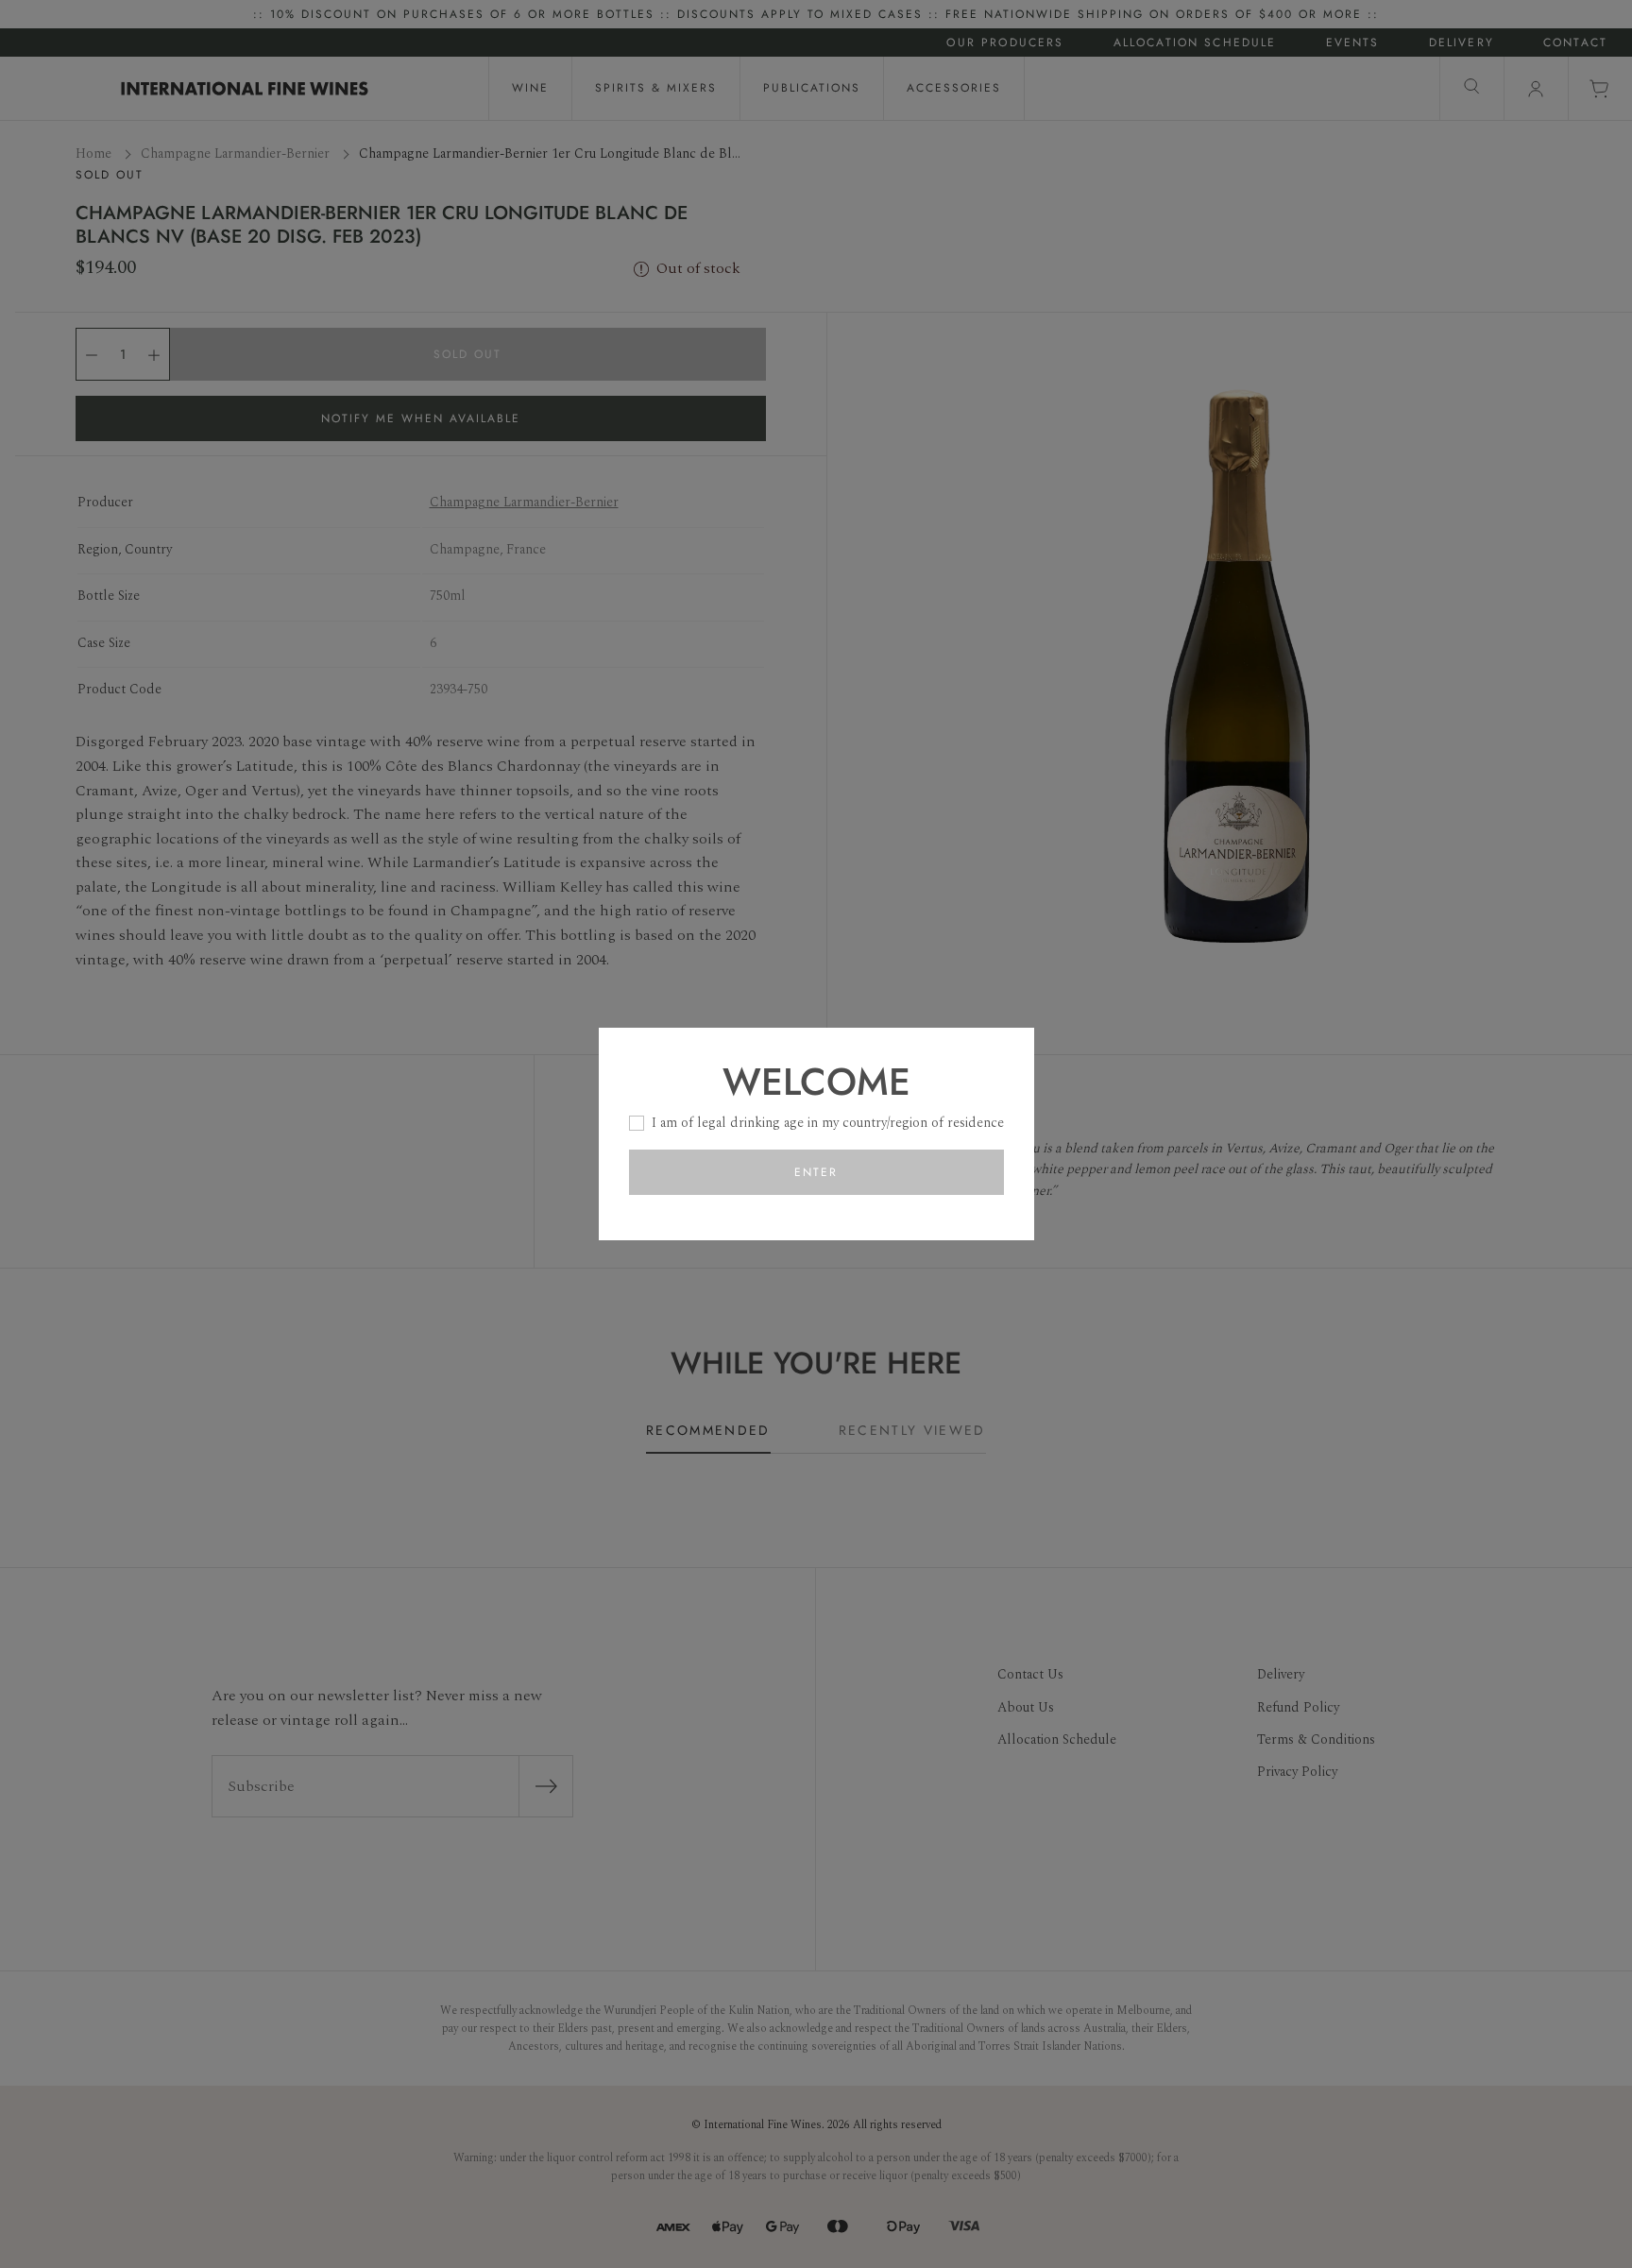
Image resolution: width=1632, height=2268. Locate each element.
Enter (816, 1172)
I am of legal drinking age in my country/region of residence (828, 1123)
